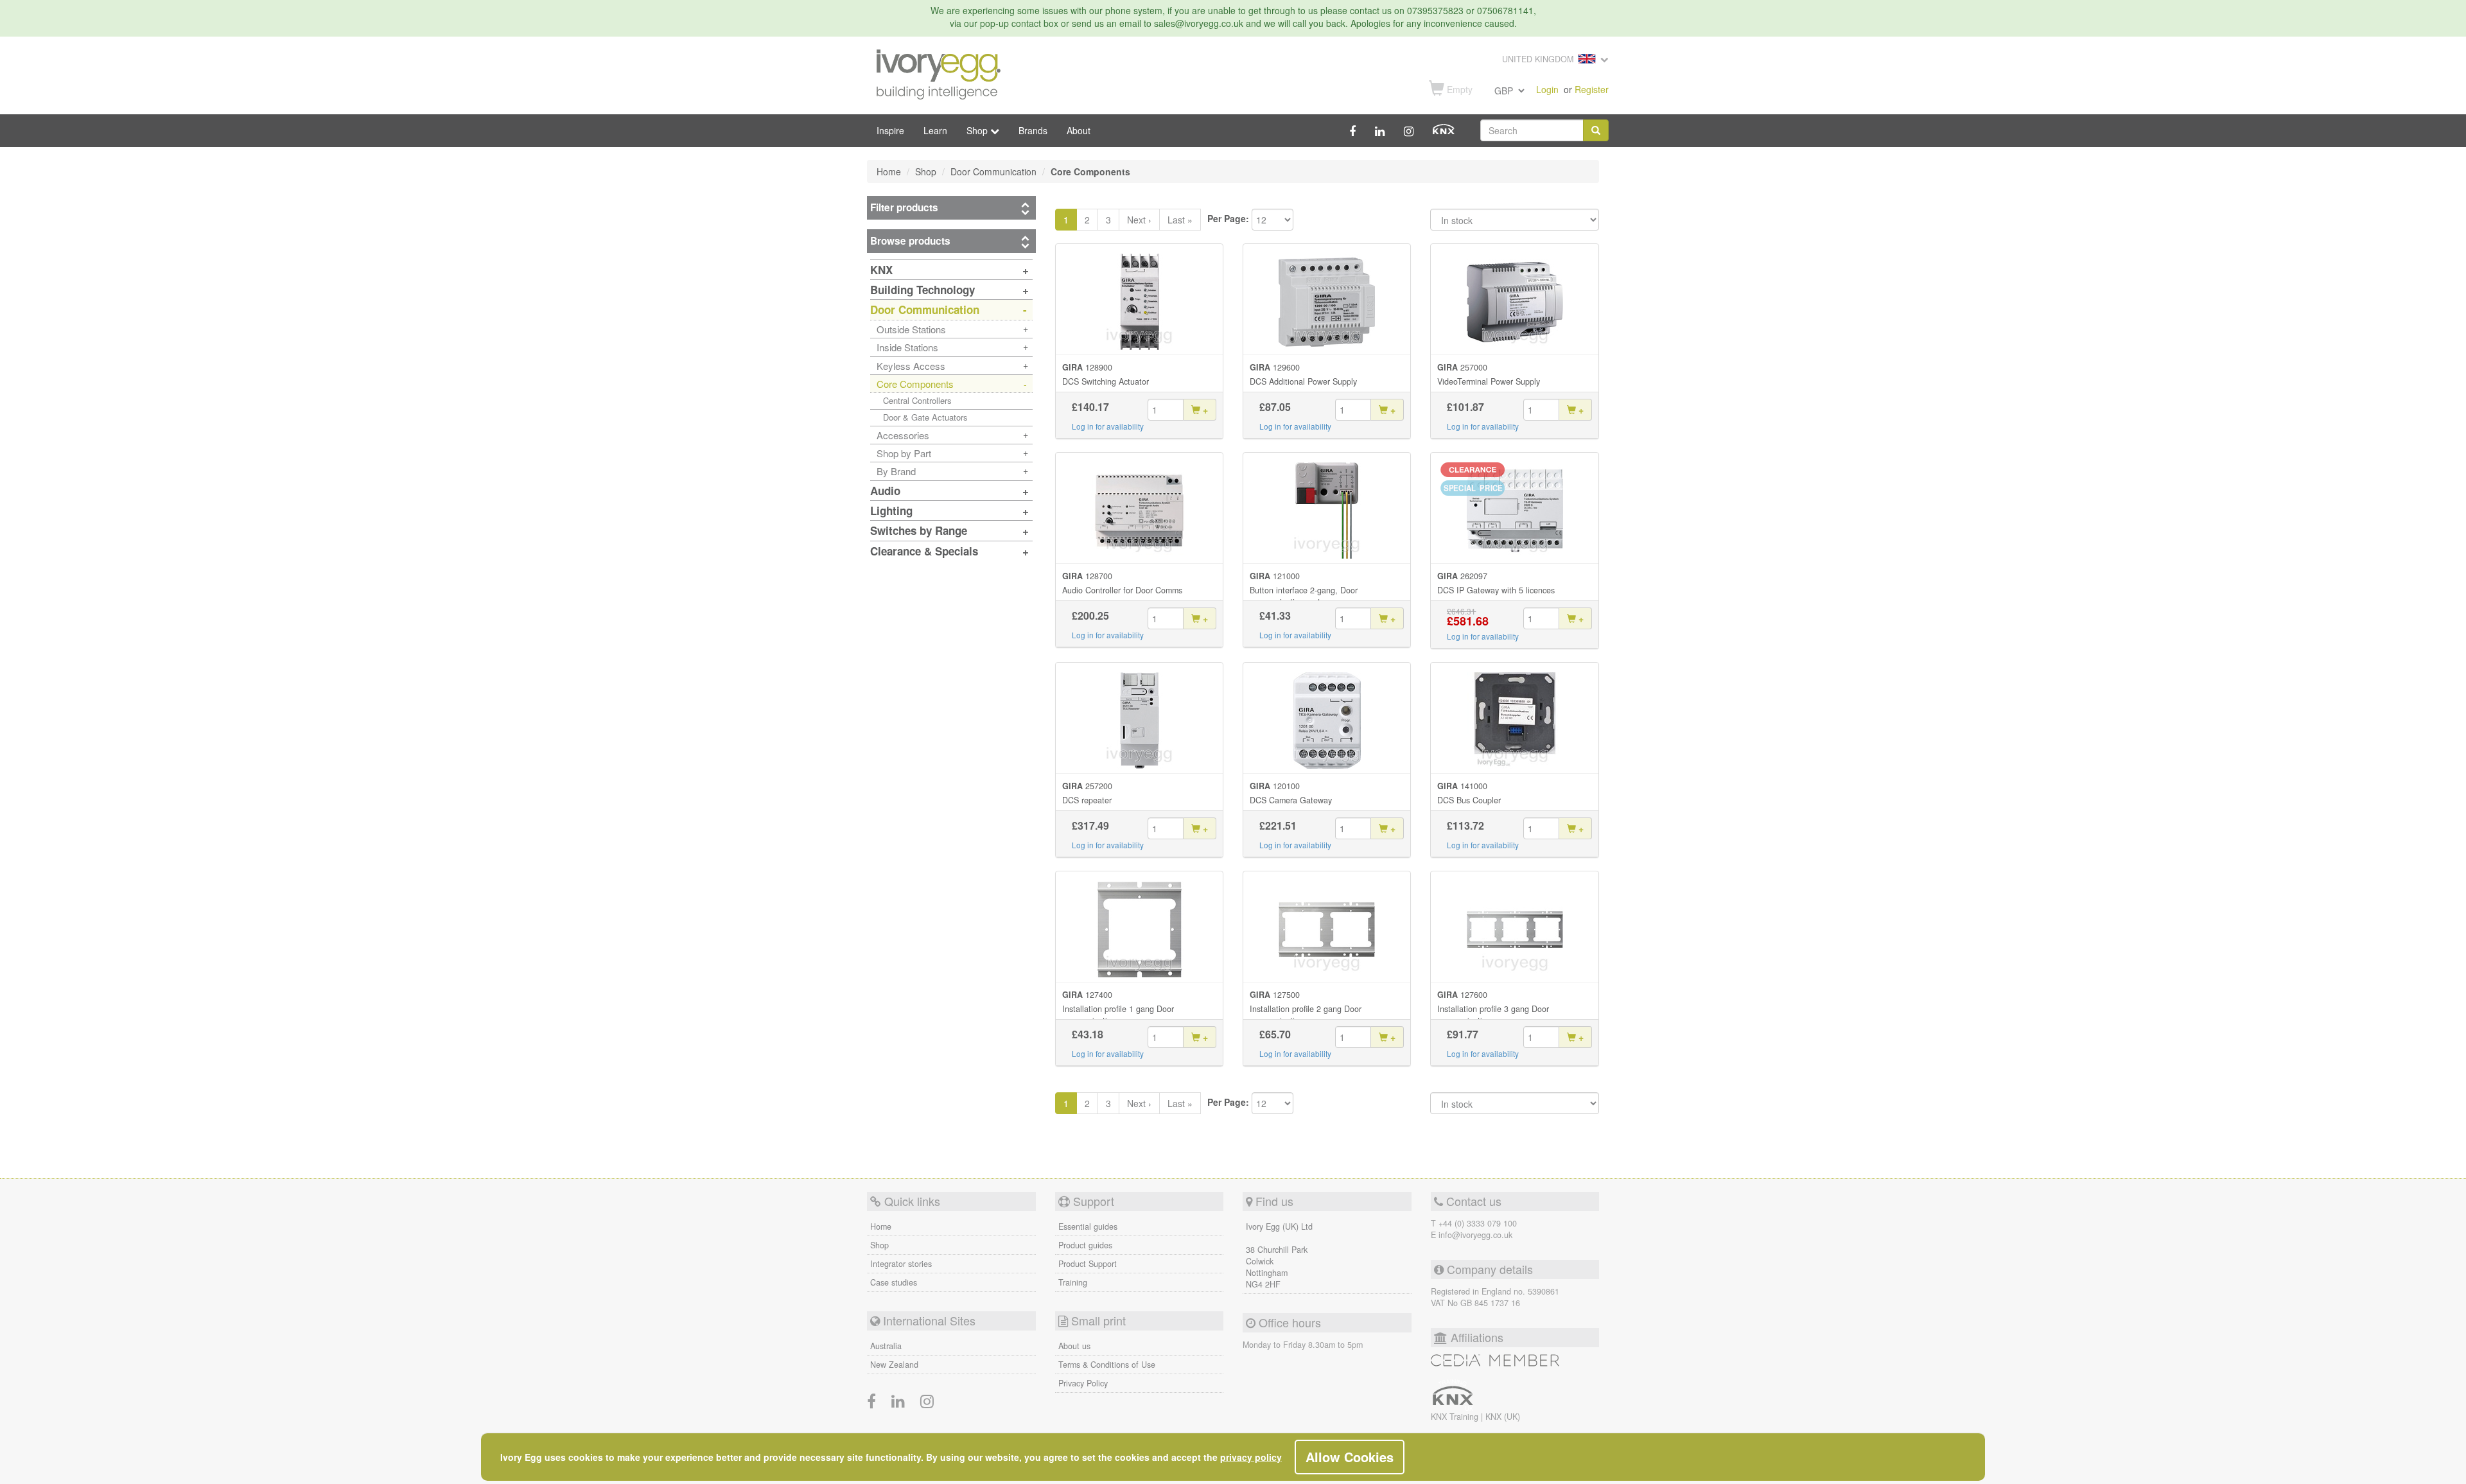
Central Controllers (917, 400)
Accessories (903, 435)
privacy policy (1251, 1457)
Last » (1180, 220)
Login (1547, 89)
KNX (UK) (1503, 1417)
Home (881, 1226)
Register (1592, 89)
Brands (1033, 130)
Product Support (1088, 1264)
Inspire (890, 130)
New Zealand (894, 1365)
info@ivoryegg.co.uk (1475, 1235)
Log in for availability (1108, 426)
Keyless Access (911, 366)
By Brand (896, 471)
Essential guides (1088, 1226)
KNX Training (1456, 1417)
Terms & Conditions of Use (1107, 1365)
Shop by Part (904, 453)
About (1079, 130)
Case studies (894, 1282)
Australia (886, 1346)
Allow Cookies (1350, 1457)
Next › (1139, 220)
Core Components (915, 384)
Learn (935, 130)
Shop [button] (978, 130)
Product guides (1085, 1245)
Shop (879, 1245)
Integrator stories (901, 1264)
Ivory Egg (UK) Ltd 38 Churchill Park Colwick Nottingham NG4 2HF (1279, 1255)
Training (1073, 1282)
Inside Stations (907, 347)
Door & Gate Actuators (925, 417)
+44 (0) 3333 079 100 (1478, 1223)
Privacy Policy (1083, 1383)
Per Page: (1228, 218)
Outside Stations (911, 329)
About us (1074, 1346)
